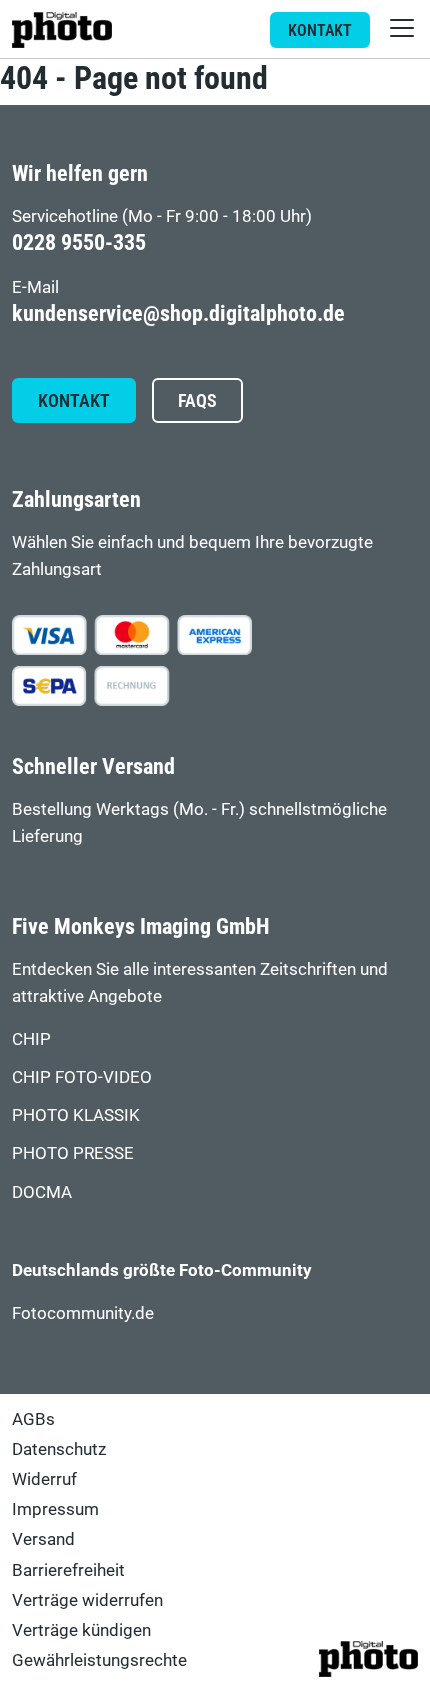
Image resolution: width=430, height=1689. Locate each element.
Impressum (55, 1509)
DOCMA (42, 1192)
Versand (43, 1539)
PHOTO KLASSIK (76, 1115)
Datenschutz (59, 1449)
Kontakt (320, 30)
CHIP (31, 1039)
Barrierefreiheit (68, 1570)
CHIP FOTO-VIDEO (82, 1077)
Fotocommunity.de (83, 1313)
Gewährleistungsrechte (99, 1660)
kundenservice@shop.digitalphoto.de (178, 313)
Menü (402, 28)
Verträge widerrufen (87, 1600)
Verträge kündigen (81, 1630)
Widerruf (44, 1479)
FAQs (197, 401)
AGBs (33, 1419)
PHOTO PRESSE (73, 1153)
